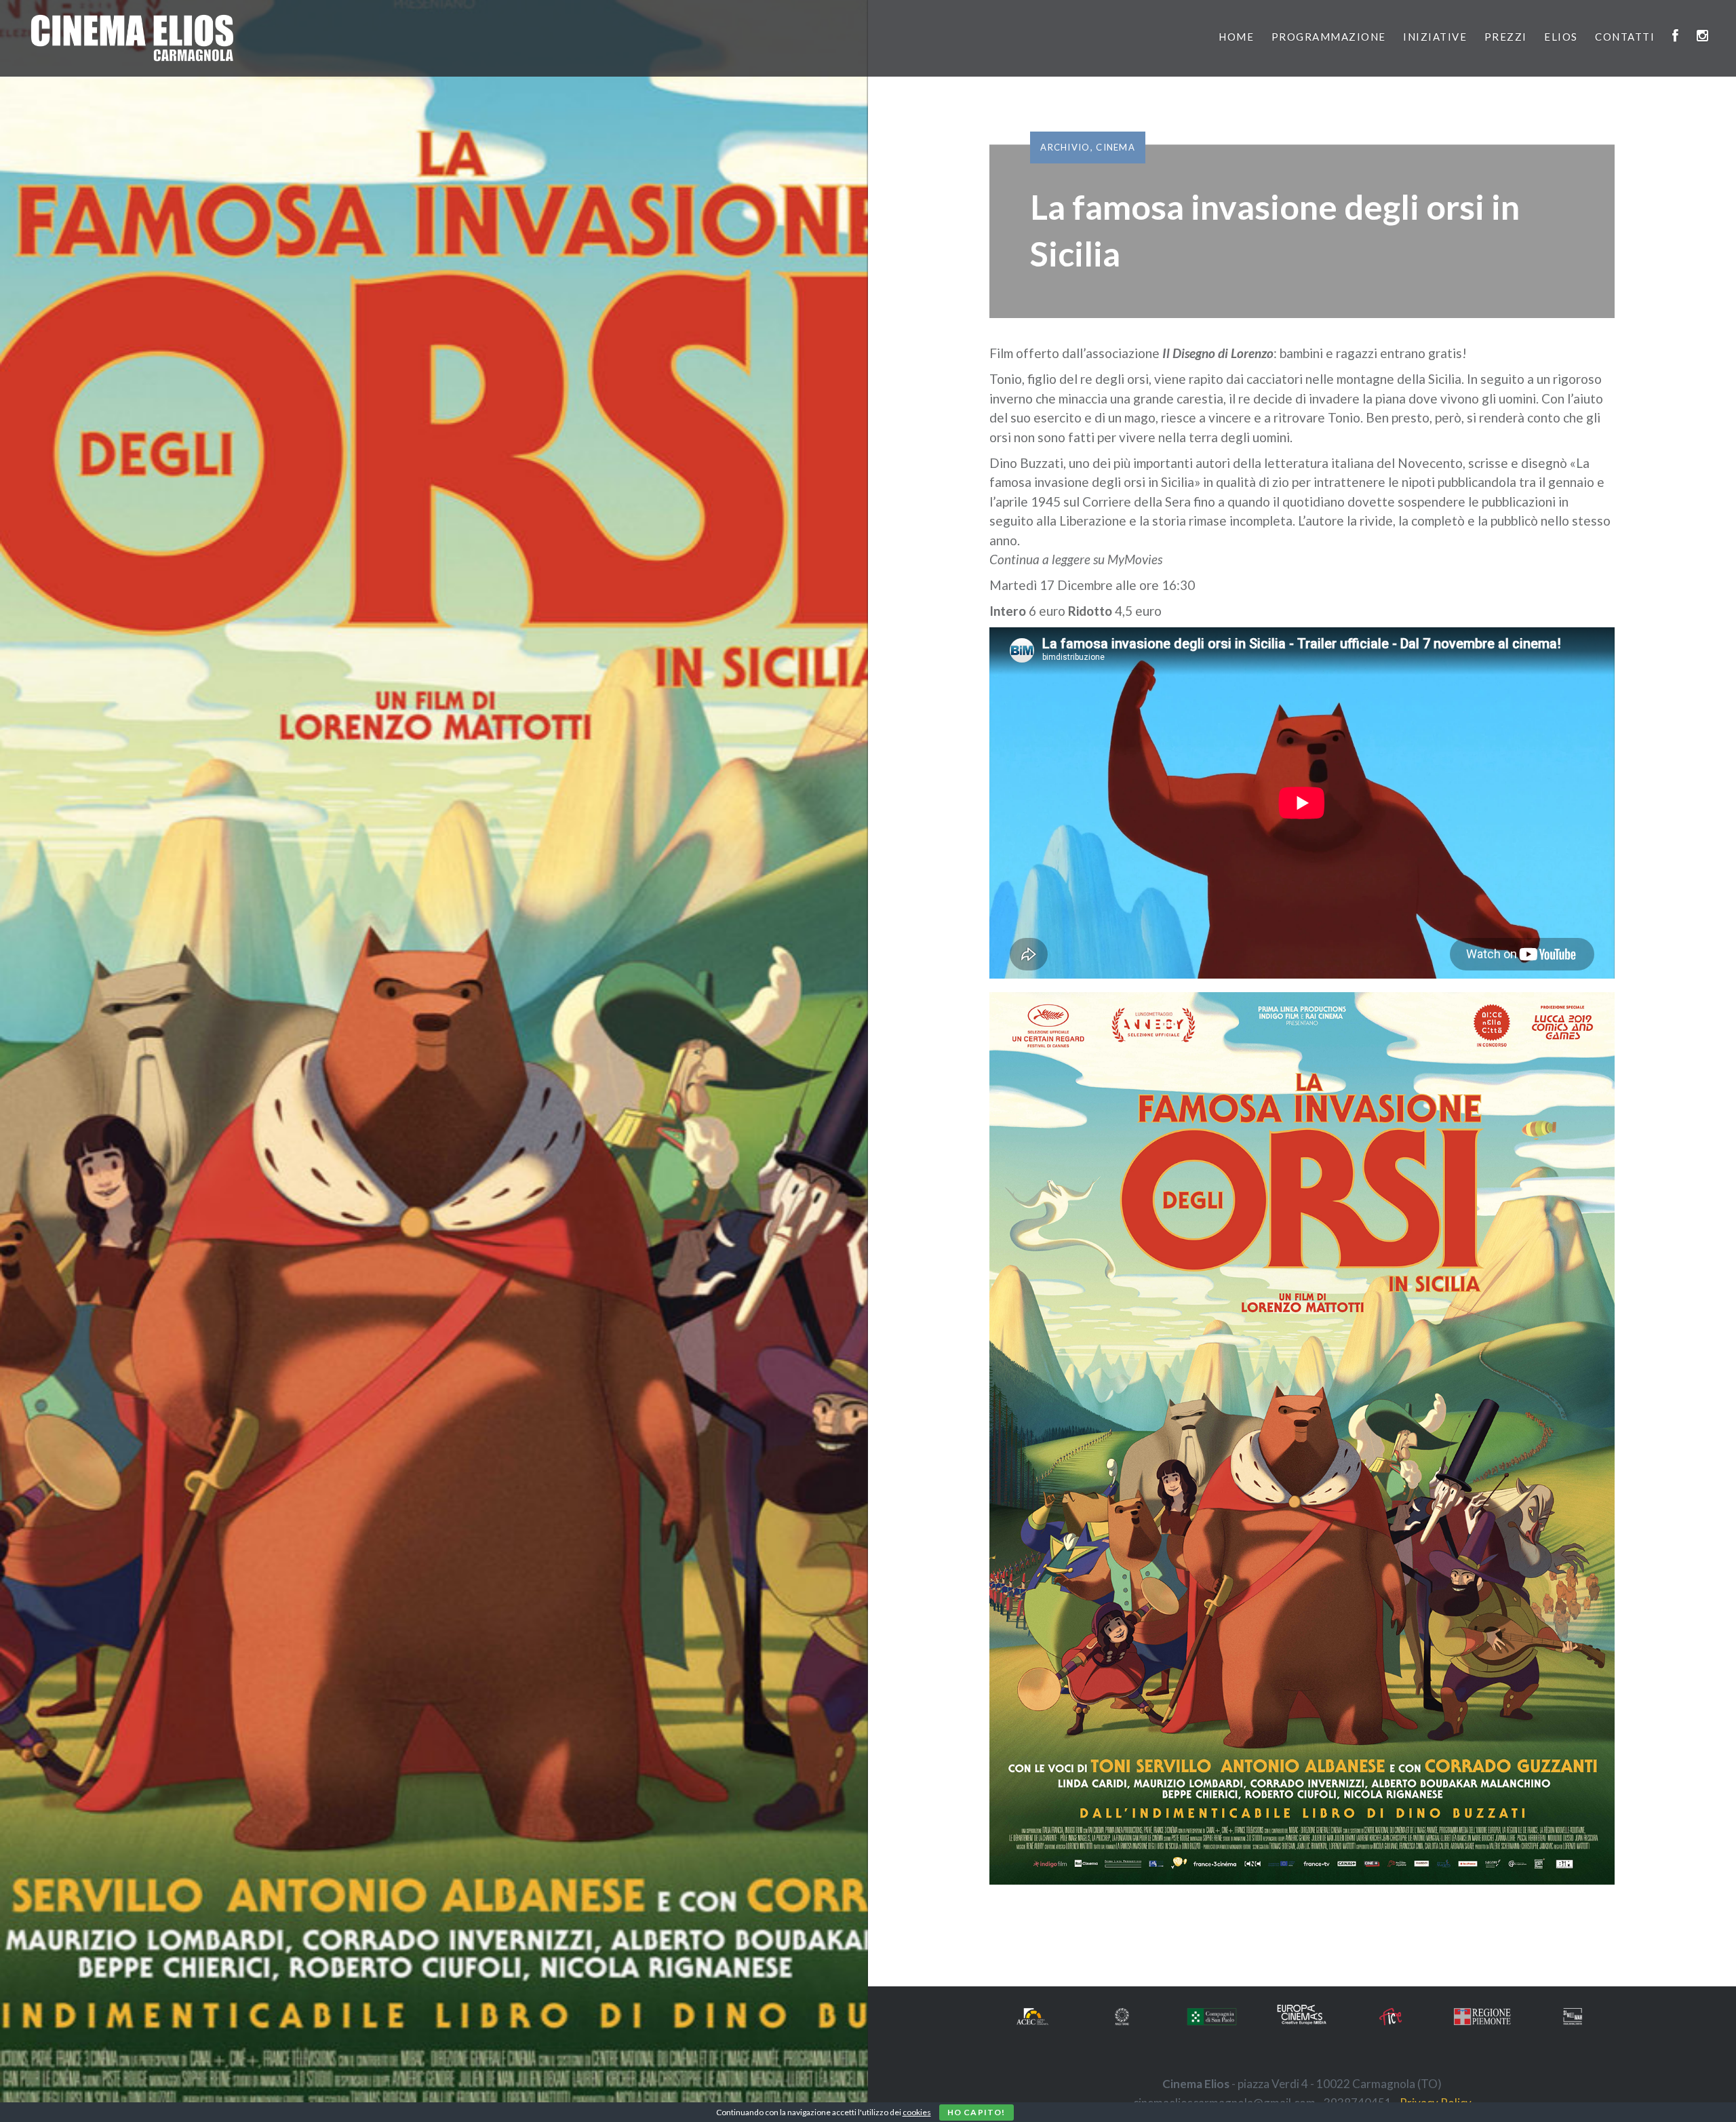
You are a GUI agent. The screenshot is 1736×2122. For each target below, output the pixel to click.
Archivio (1065, 147)
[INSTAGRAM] (1703, 37)
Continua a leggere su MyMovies (1076, 559)
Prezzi (1506, 37)
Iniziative (1435, 37)
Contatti (1625, 37)
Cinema (1116, 147)
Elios (1561, 37)
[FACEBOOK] (1676, 37)
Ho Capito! (976, 2112)
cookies (917, 2112)
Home (1236, 37)
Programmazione (1329, 37)
